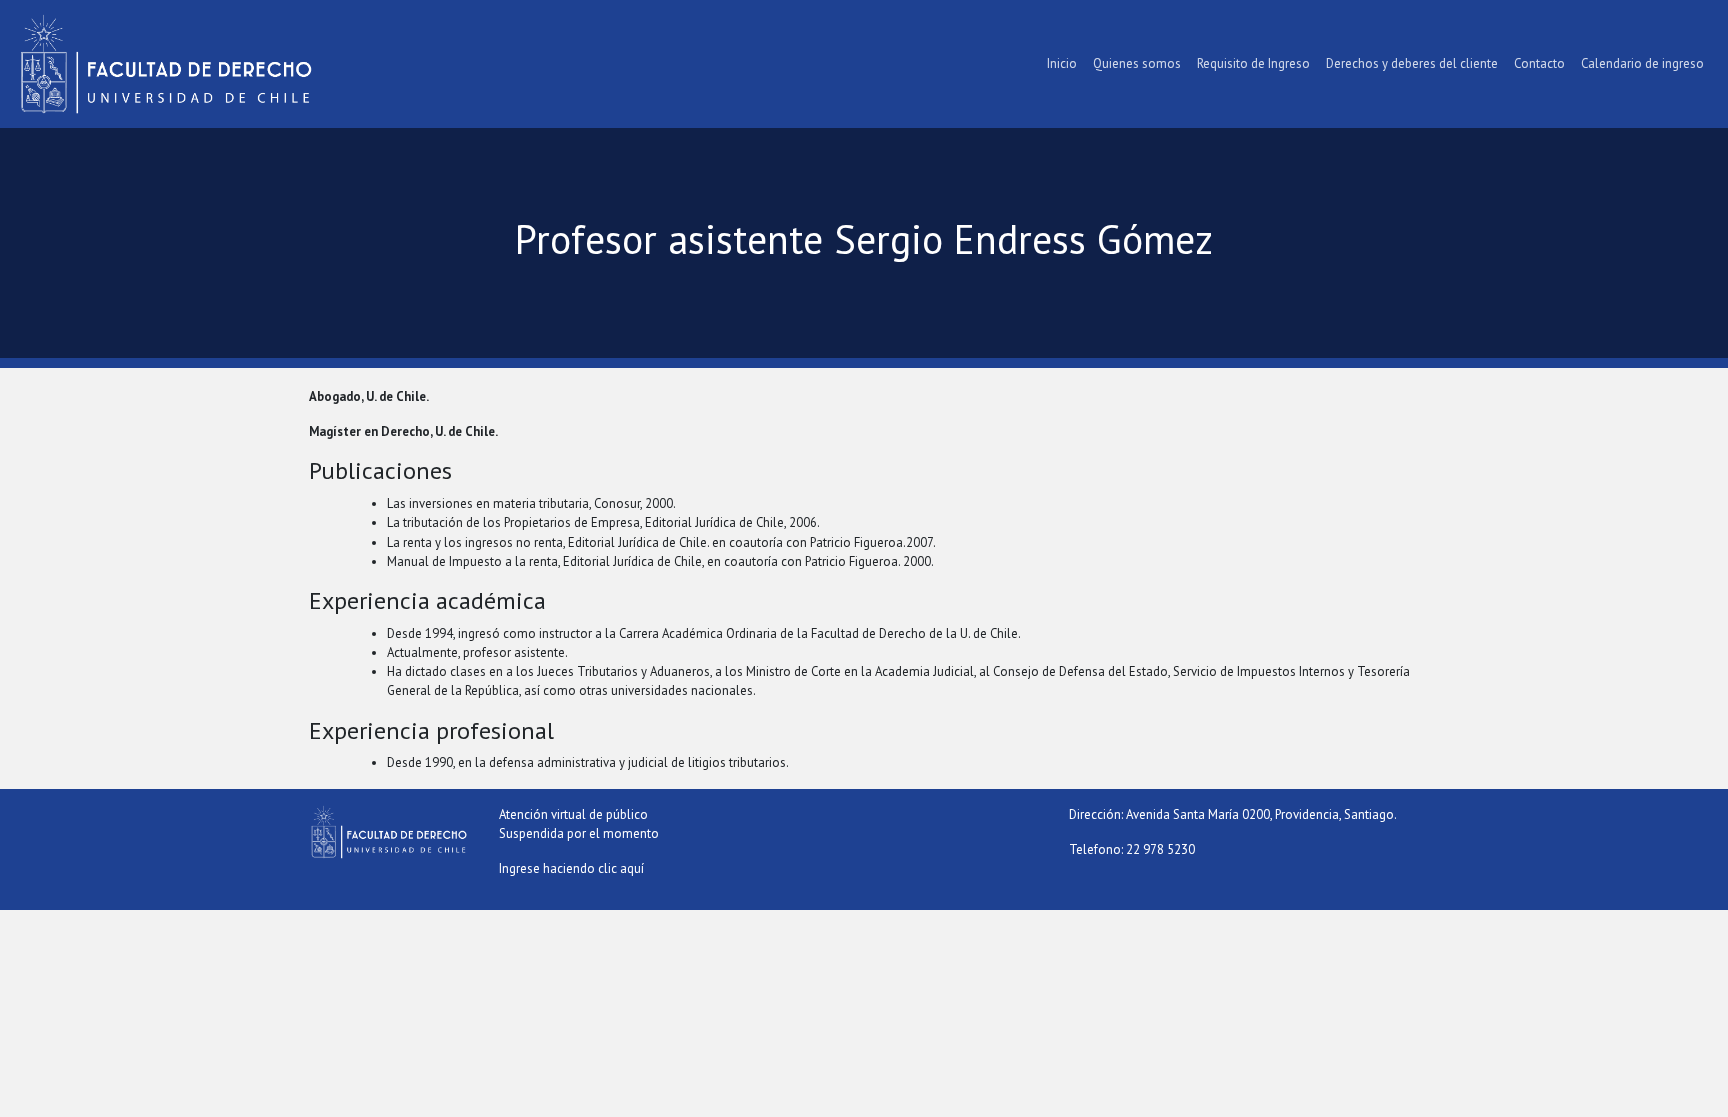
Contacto (1539, 63)
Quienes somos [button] (1137, 63)
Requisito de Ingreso (1253, 63)
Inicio (1062, 63)
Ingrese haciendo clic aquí (571, 868)
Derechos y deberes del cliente (1412, 63)
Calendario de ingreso (1642, 63)
